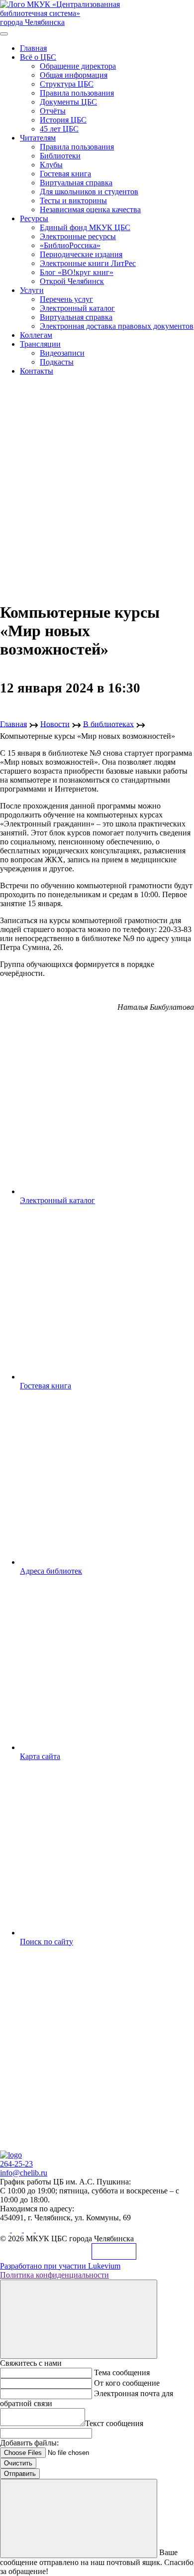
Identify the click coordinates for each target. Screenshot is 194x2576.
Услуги (32, 290)
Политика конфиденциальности (54, 2275)
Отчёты (53, 111)
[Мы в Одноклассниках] (18, 2230)
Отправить (20, 2474)
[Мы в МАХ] (30, 2230)
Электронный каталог (77, 308)
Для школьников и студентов (89, 192)
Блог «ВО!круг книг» (77, 272)
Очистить (18, 2463)
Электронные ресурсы (78, 236)
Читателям (38, 138)
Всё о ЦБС (38, 57)
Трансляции (40, 344)
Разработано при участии (60, 2266)
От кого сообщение (127, 2383)
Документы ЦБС (68, 102)
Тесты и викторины (73, 201)
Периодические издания (81, 254)
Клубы (51, 165)
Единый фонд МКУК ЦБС (85, 227)
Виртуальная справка (76, 183)
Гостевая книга (65, 174)
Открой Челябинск (72, 281)
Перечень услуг (66, 299)
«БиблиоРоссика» (70, 245)
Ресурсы (34, 218)
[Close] (79, 2319)
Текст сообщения (114, 2423)
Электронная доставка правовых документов (117, 326)
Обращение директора (78, 66)
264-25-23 (16, 2164)
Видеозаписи (62, 353)
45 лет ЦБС (59, 129)
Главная (33, 48)
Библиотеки (60, 156)
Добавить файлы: (29, 2443)
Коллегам (36, 335)
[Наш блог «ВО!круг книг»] (41, 2230)
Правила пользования (77, 93)
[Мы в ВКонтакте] (6, 2230)
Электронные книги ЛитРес (88, 263)
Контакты (37, 371)
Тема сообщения (122, 2373)
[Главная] (11, 2155)
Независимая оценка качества (90, 209)
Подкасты (57, 362)
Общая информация (74, 75)
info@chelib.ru (24, 2173)
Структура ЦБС (67, 84)
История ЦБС (63, 120)
